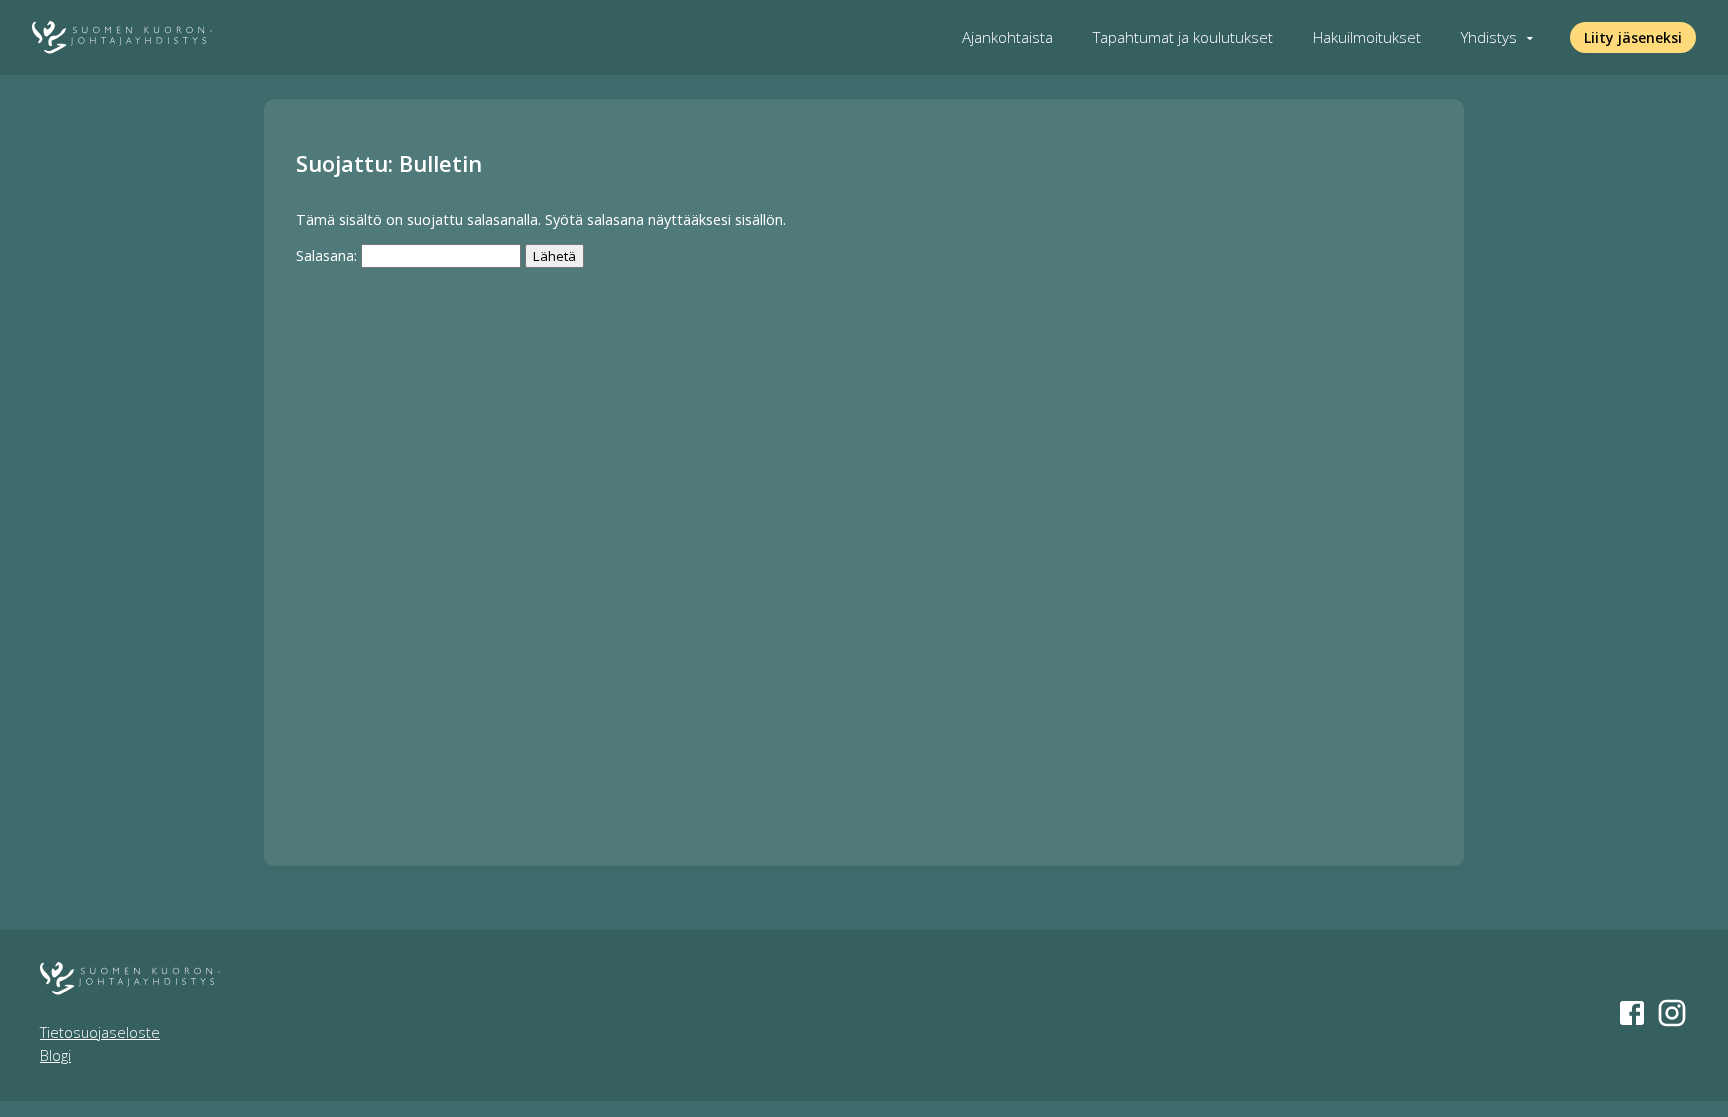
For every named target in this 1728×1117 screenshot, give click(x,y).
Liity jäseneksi (1633, 37)
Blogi (55, 1055)
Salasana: (328, 255)
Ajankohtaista (1007, 37)
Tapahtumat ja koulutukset (1183, 37)
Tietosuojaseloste (100, 1032)
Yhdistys (1489, 37)
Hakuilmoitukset (1367, 37)
